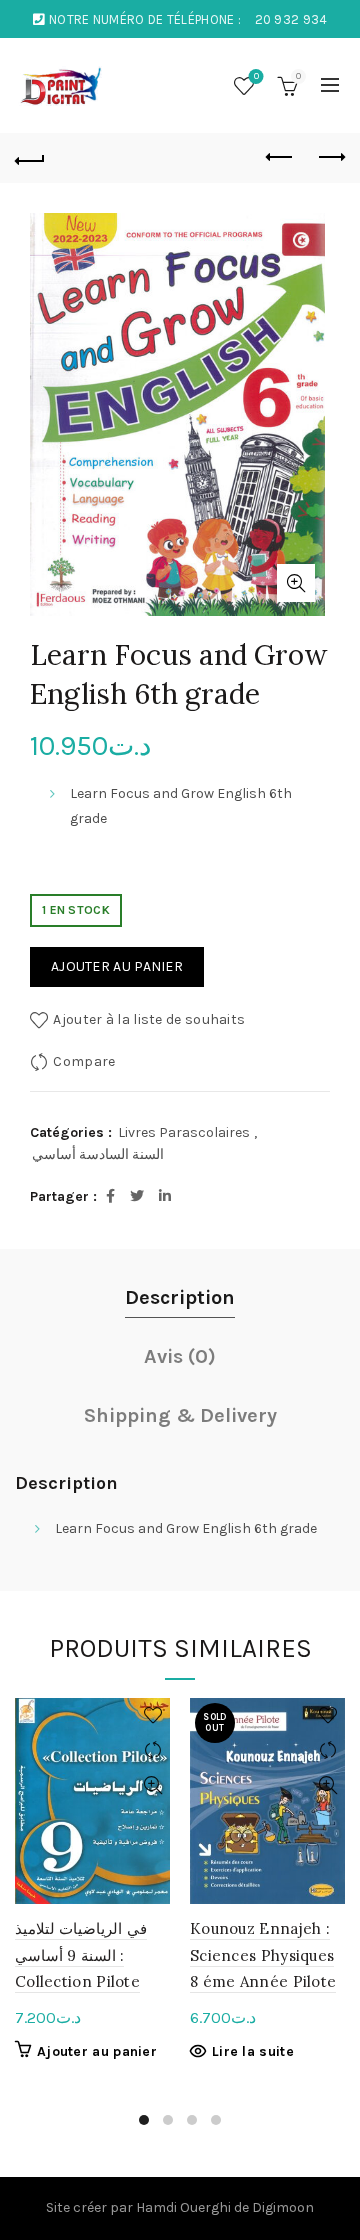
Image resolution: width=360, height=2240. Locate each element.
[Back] (30, 158)
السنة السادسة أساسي (98, 1154)
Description (180, 1297)
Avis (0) (180, 1356)
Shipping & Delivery (180, 1415)
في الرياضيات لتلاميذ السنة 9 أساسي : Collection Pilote (81, 1955)
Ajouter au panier (117, 966)
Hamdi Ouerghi (183, 2207)
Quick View (152, 1785)
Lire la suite (253, 2051)
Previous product (280, 158)
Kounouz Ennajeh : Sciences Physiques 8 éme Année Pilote (263, 1955)
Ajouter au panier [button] (97, 2051)
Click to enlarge (296, 583)
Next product (330, 158)
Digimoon (283, 2207)
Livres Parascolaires (184, 1132)
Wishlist (256, 76)
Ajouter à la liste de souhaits (149, 1019)
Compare (84, 1061)
